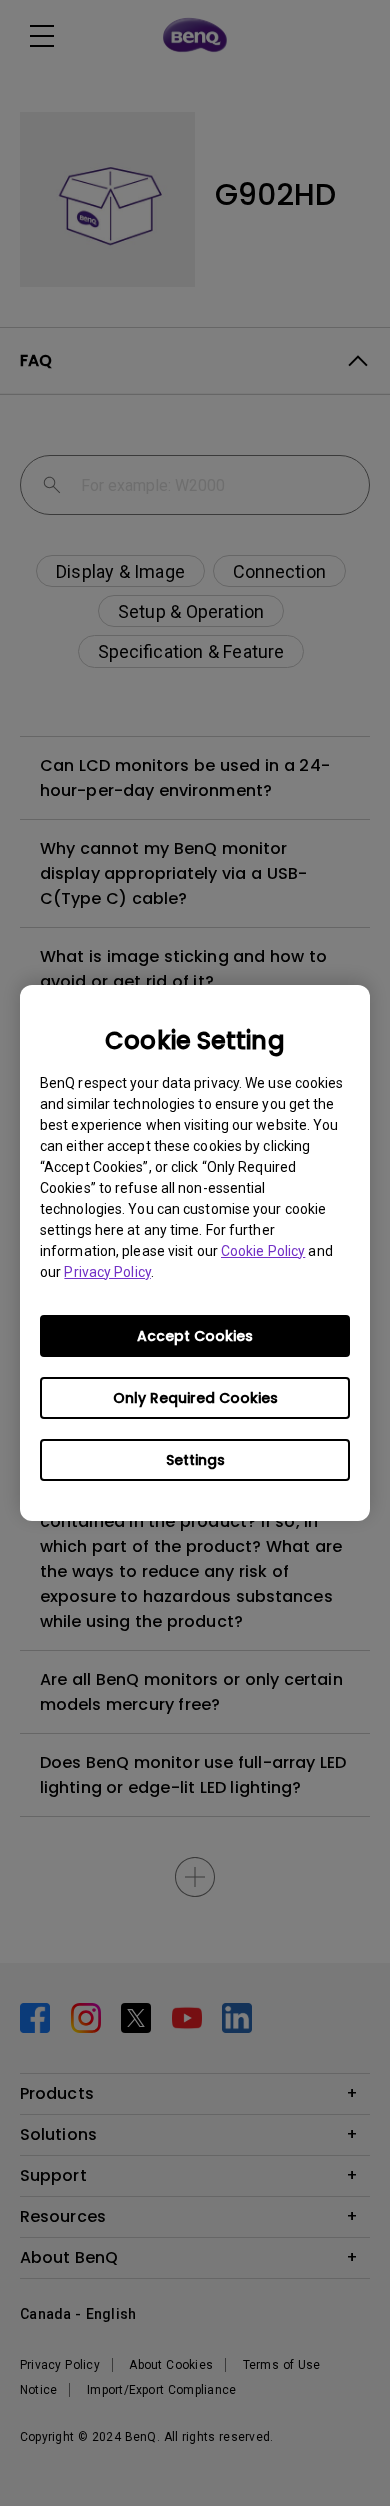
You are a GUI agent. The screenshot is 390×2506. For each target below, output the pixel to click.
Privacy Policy (107, 1272)
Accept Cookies (195, 1336)
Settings (195, 1460)
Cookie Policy (263, 1251)
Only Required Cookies (195, 1398)
